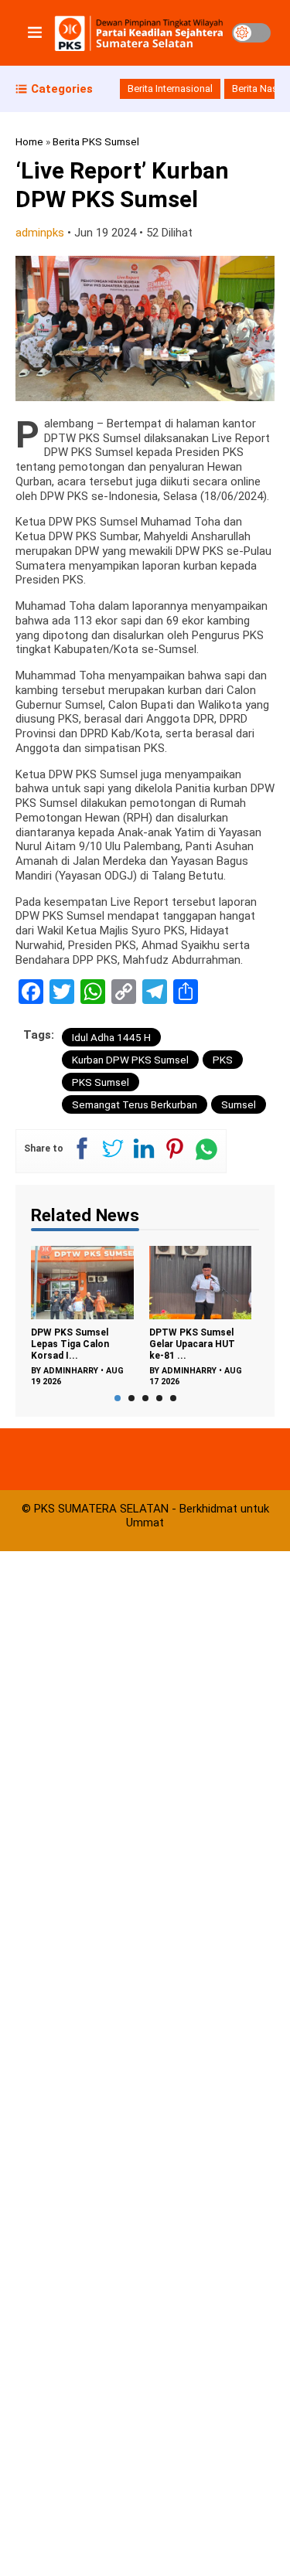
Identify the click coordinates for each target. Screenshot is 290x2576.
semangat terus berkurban (135, 1104)
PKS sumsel (101, 1082)
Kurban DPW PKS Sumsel (130, 1060)
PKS (223, 1060)
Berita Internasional (170, 88)
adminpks (40, 233)
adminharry (121, 1371)
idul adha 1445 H (111, 1037)
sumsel (239, 1104)
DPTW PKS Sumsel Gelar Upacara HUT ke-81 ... (124, 1344)
